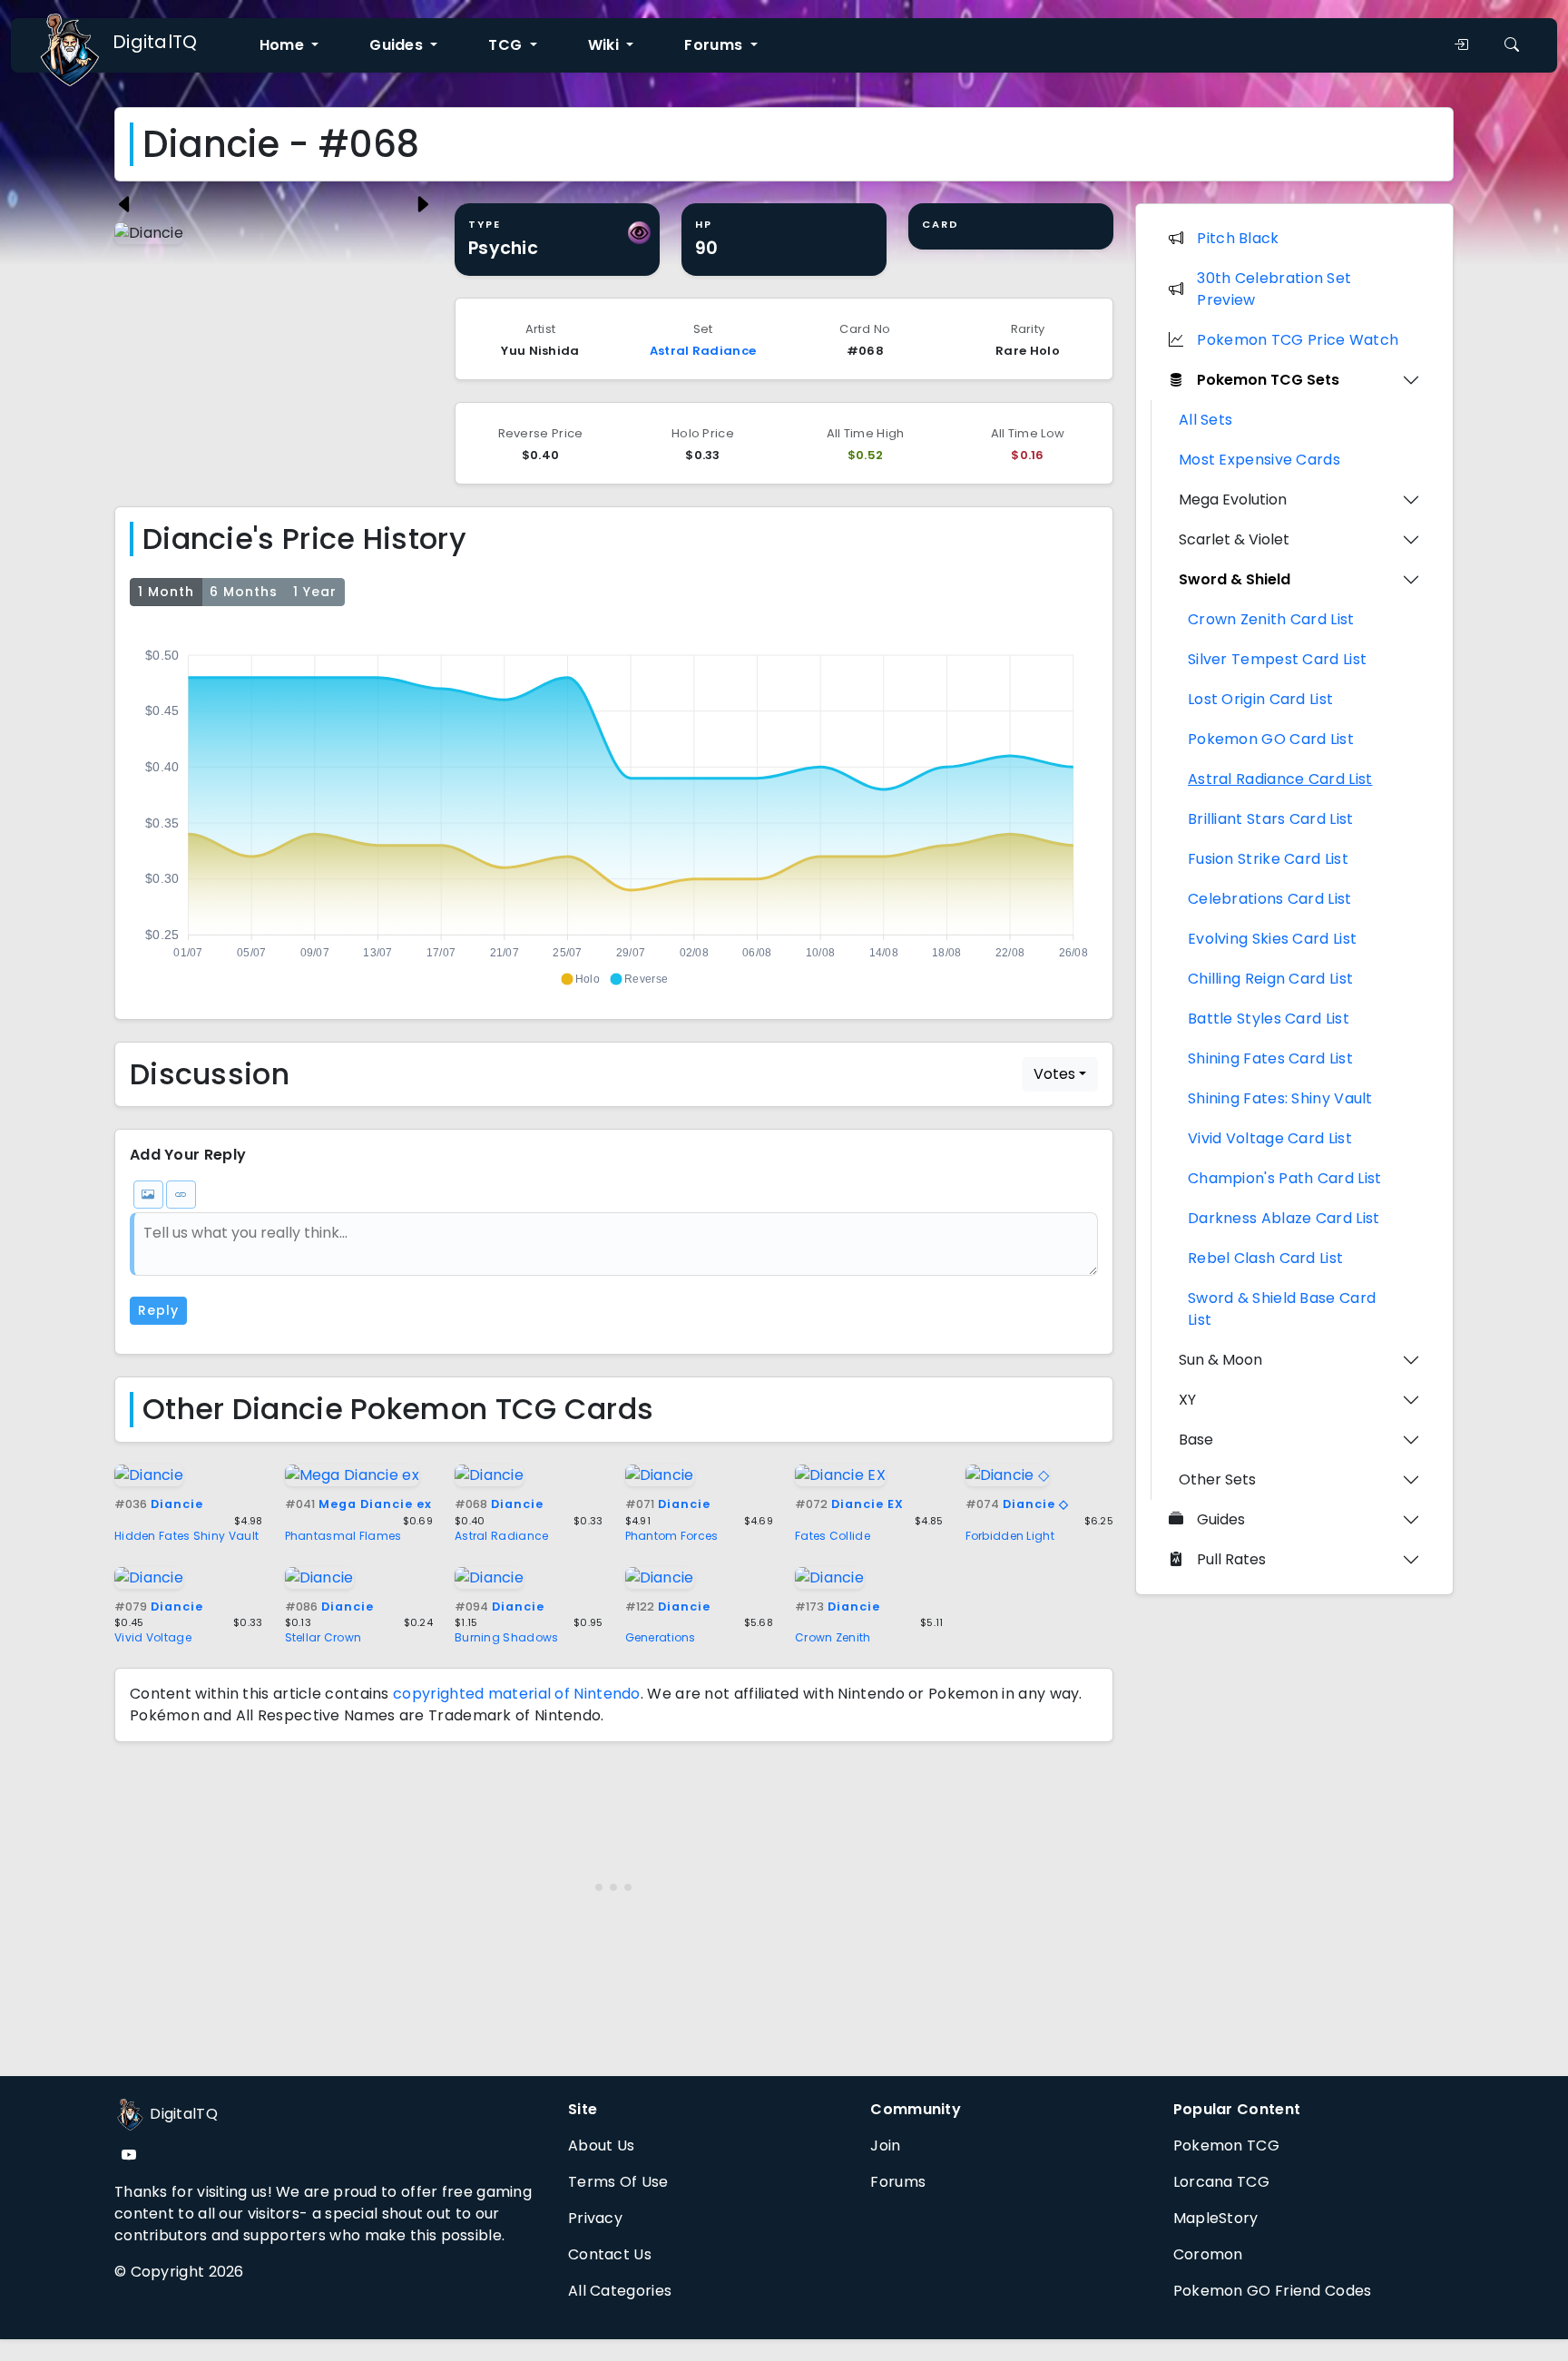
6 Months (244, 592)
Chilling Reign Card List (1270, 979)
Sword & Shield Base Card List (1282, 1309)
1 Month (166, 592)
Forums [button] (715, 45)
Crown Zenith (833, 1637)
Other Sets (1217, 1479)
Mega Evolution (1233, 500)
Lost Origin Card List (1260, 699)
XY (1187, 1400)
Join (885, 2145)
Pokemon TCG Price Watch (1298, 340)
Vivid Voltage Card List (1270, 1138)
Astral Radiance (703, 351)
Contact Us (610, 2254)
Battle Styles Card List (1269, 1019)
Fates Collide (833, 1536)
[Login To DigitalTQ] (1461, 45)
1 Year (315, 592)
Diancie (159, 1504)
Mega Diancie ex (358, 1504)
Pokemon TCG (1226, 2145)
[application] (614, 809)
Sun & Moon (1220, 1360)
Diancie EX (849, 1504)
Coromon (1208, 2254)
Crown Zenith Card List (1271, 619)
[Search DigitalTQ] (1512, 45)
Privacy (595, 2218)
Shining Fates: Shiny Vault (1280, 1098)
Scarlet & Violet (1234, 539)
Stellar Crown (323, 1637)
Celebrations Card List (1270, 899)
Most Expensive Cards (1259, 460)
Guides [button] (398, 45)
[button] (580, 979)
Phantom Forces (672, 1536)
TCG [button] (507, 45)
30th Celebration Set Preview (1274, 289)
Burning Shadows (507, 1637)
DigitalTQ (155, 42)
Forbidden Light (1010, 1536)
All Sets (1205, 420)
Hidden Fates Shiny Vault (186, 1536)
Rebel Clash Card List (1265, 1258)
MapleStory (1216, 2218)
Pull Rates (1231, 1559)
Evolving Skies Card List (1272, 939)
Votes (1054, 1074)
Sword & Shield (1235, 579)
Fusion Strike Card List (1268, 859)
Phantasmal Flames (343, 1536)
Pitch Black (1238, 238)
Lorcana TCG (1221, 2182)
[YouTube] (129, 2155)
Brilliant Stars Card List (1271, 819)
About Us (601, 2145)
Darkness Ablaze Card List (1284, 1218)
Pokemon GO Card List (1271, 739)
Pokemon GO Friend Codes (1273, 2291)
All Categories (620, 2291)
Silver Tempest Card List (1277, 659)
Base (1196, 1440)
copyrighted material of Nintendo (517, 1694)
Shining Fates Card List (1270, 1058)
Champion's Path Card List (1285, 1178)
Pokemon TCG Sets (1268, 380)
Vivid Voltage (153, 1637)
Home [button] (284, 45)
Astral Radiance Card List (1280, 779)
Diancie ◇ (1017, 1504)
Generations (661, 1637)
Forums (898, 2182)
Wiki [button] (606, 45)
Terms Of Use (618, 2182)
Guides (1221, 1519)
